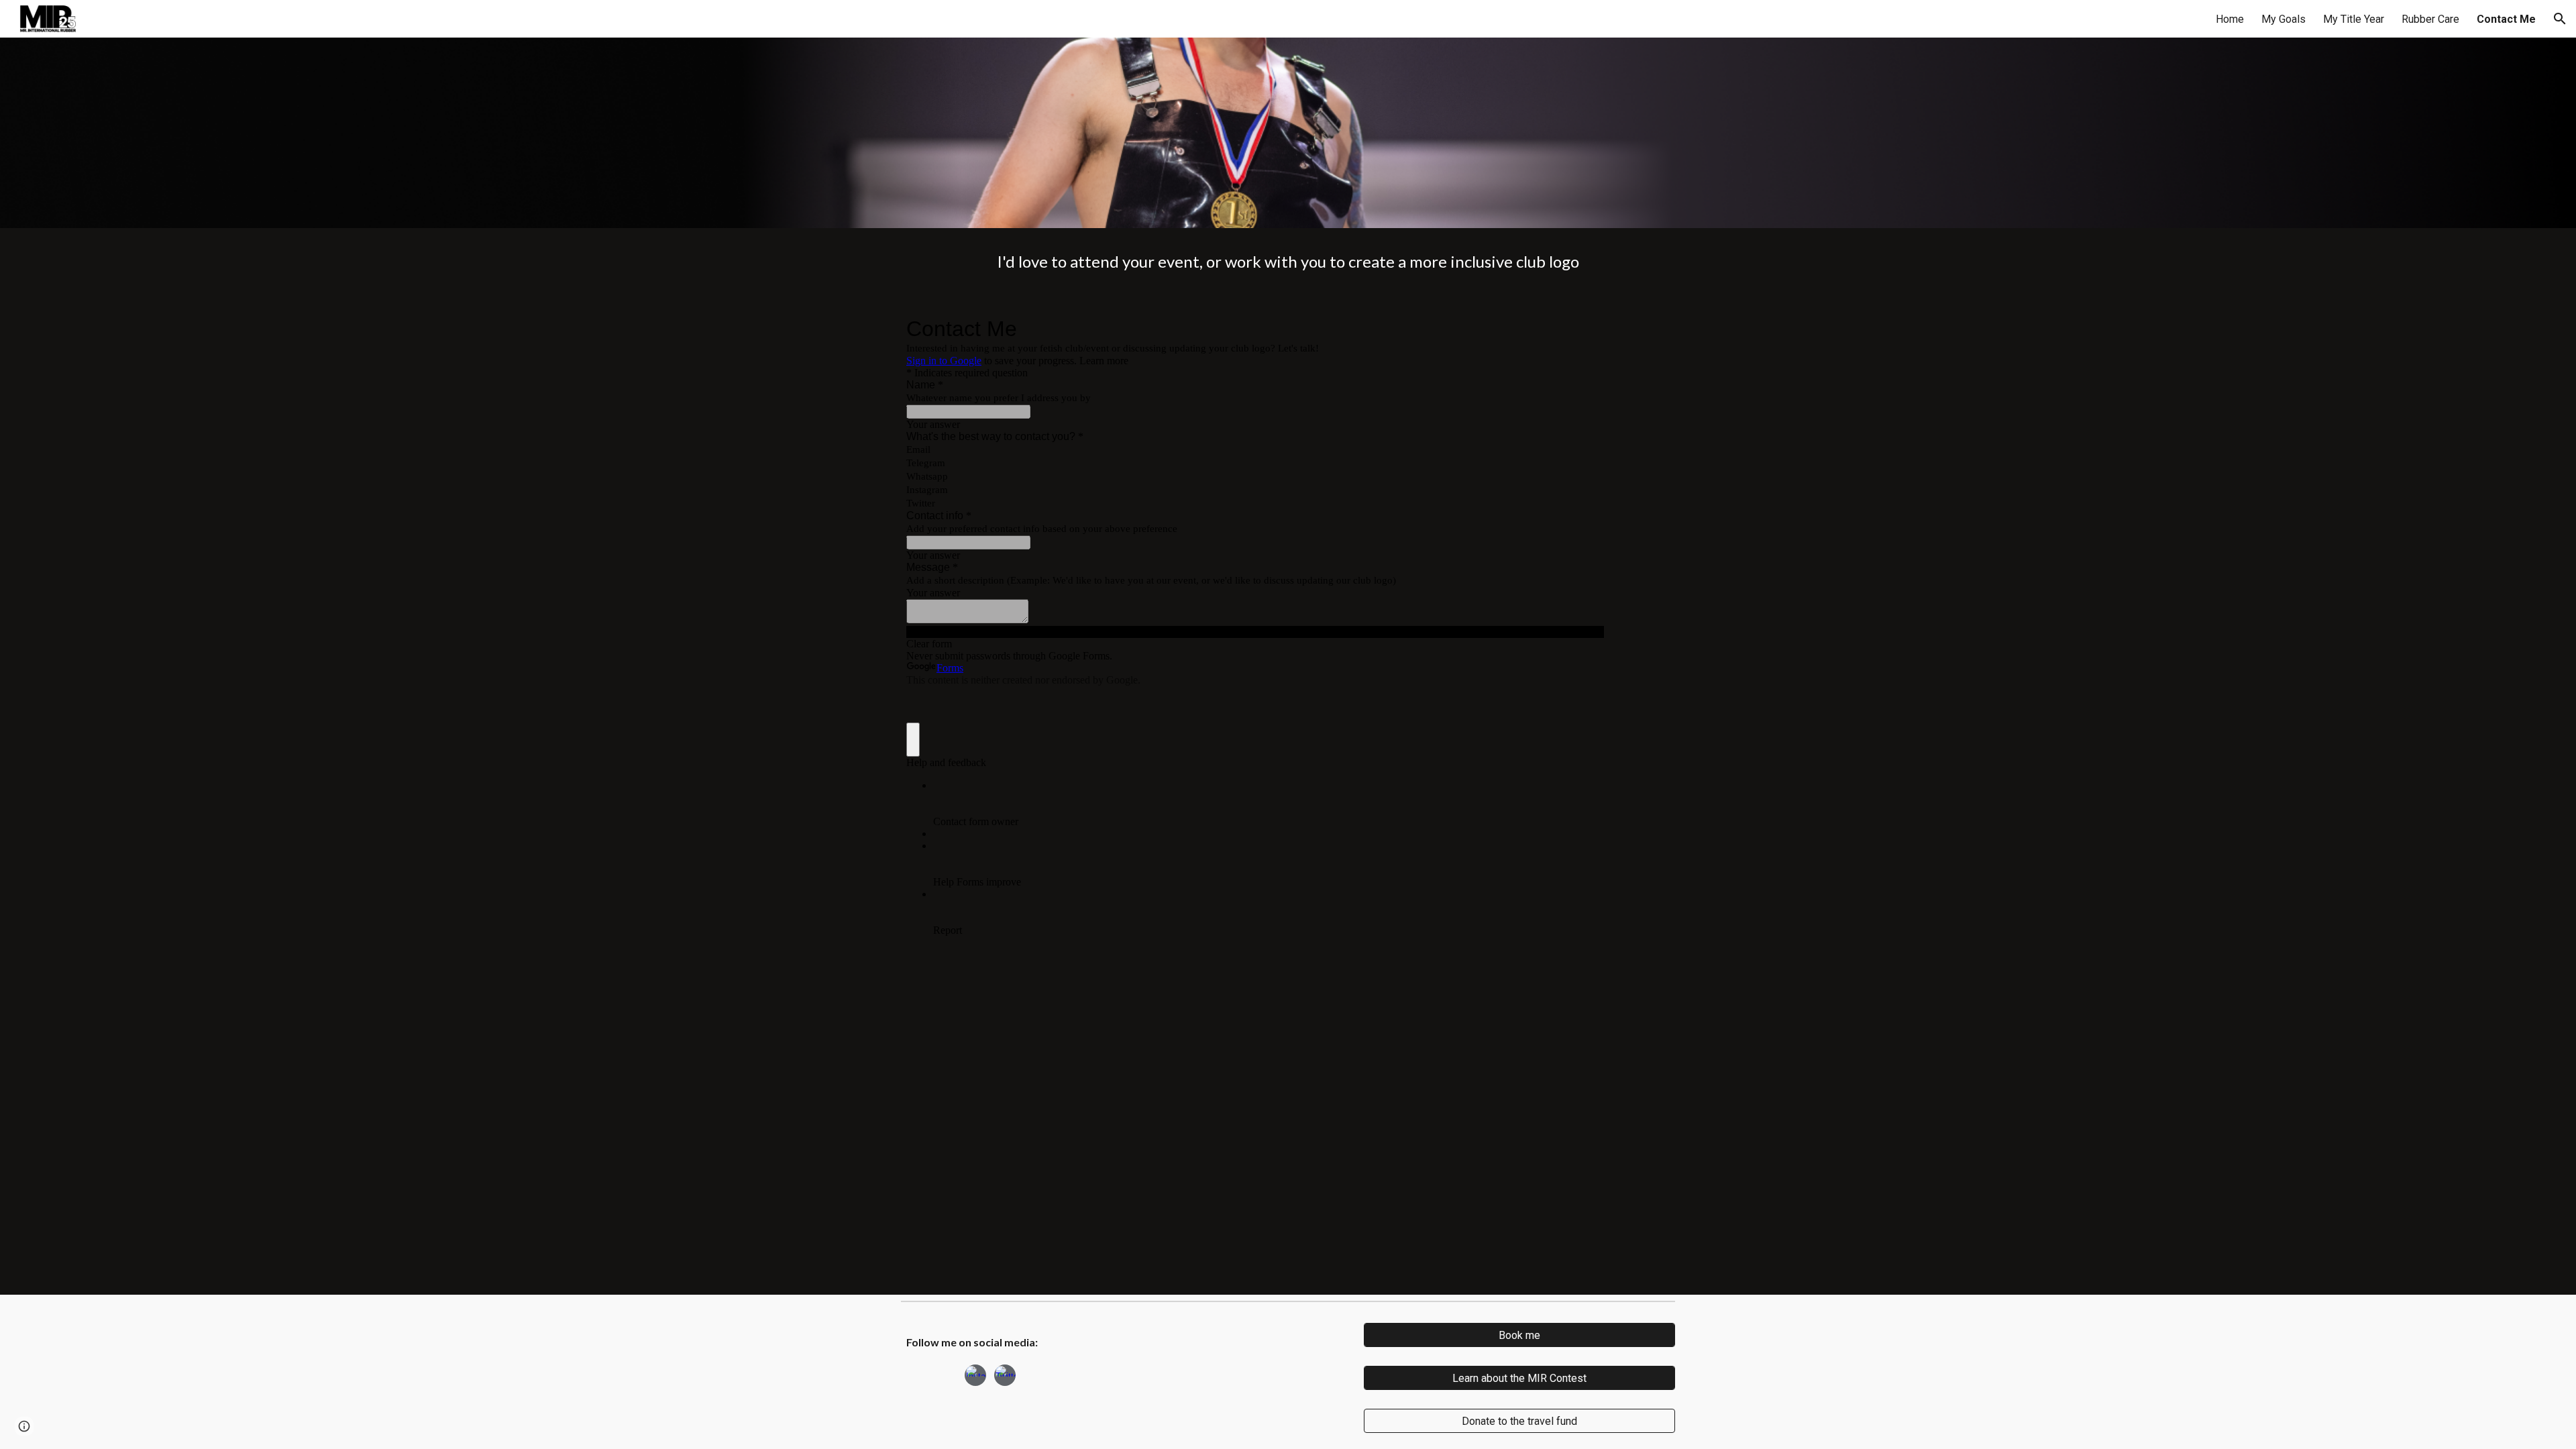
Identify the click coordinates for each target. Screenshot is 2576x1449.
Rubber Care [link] (2430, 19)
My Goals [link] (2284, 19)
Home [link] (2230, 19)
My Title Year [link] (2354, 19)
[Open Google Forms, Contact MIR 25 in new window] (1584, 329)
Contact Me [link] (2506, 19)
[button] (2560, 19)
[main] (1288, 262)
